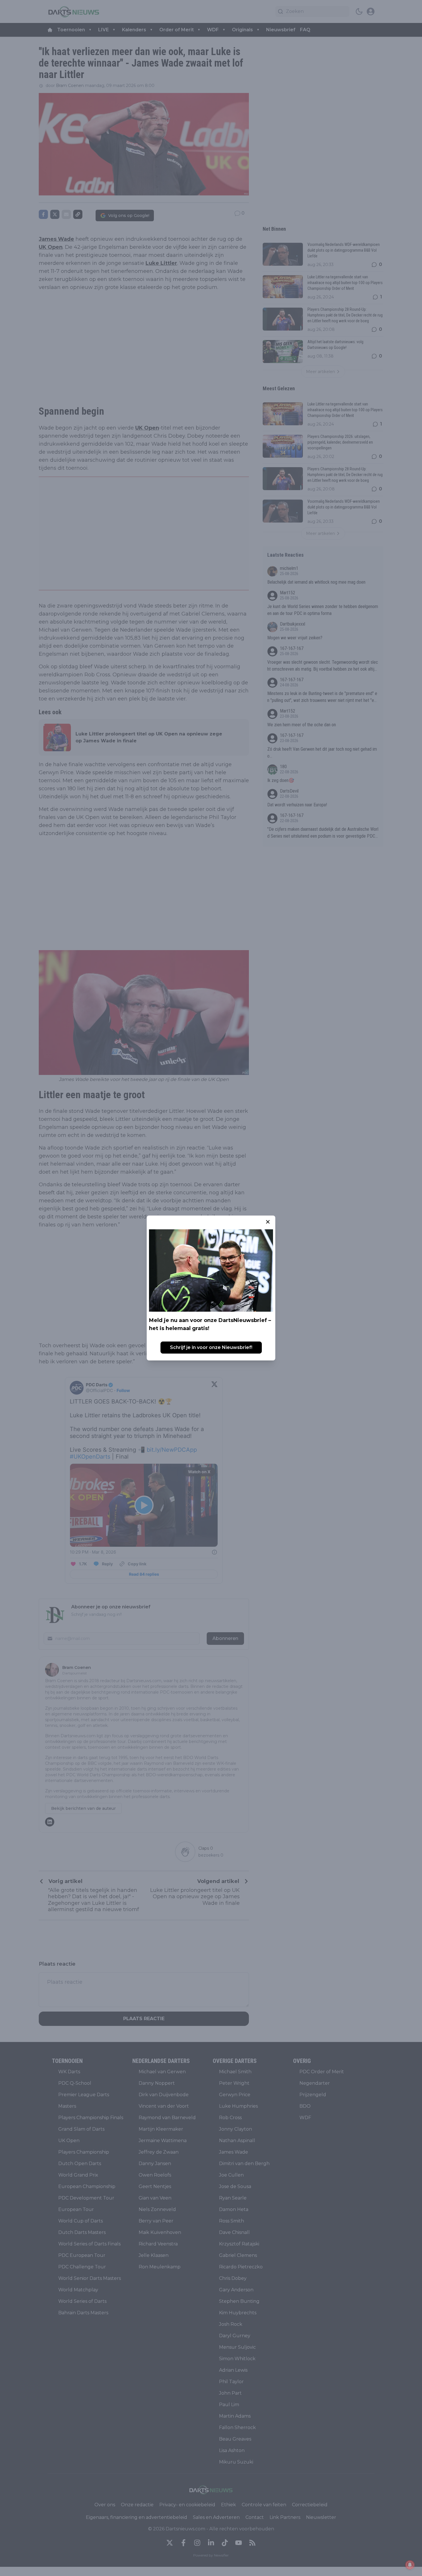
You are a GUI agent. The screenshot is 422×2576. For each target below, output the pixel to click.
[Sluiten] (268, 1222)
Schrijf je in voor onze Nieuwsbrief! (211, 1347)
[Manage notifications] (410, 2565)
